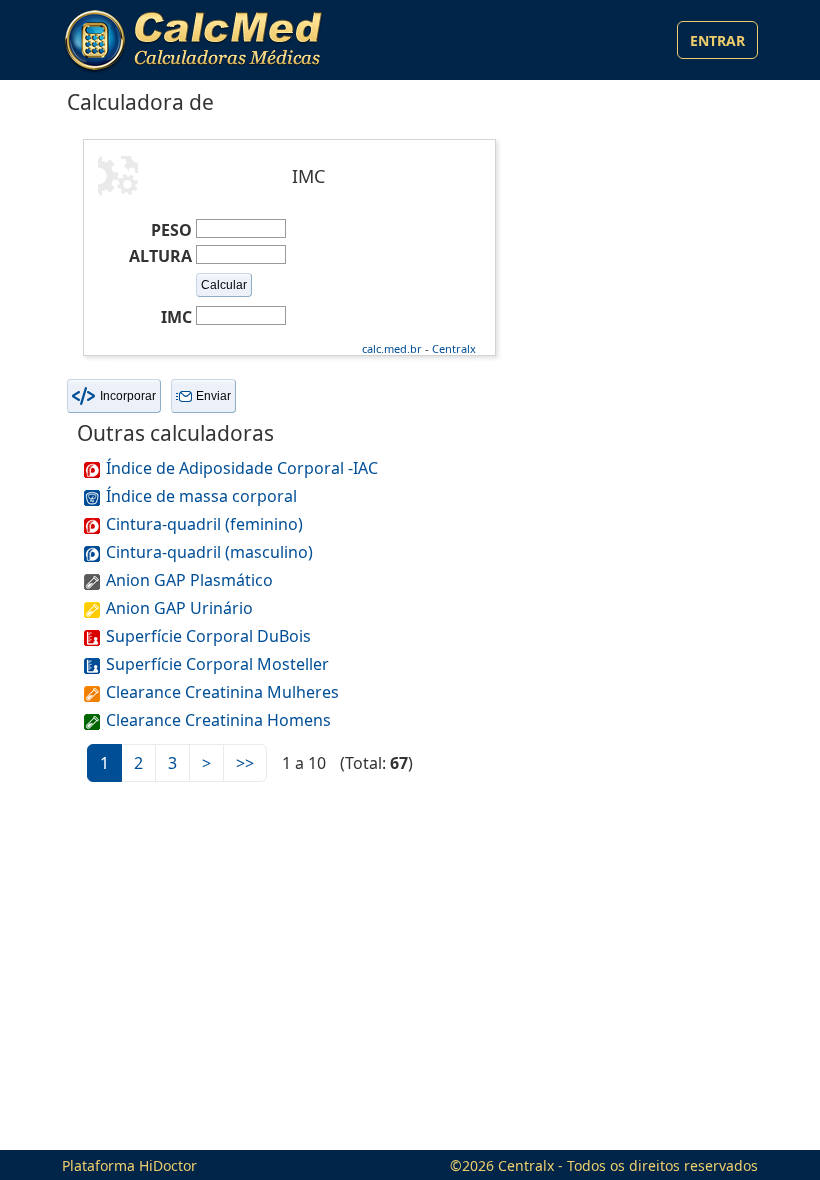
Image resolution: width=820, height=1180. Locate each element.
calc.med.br (392, 348)
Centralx (454, 348)
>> (245, 763)
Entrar (717, 40)
